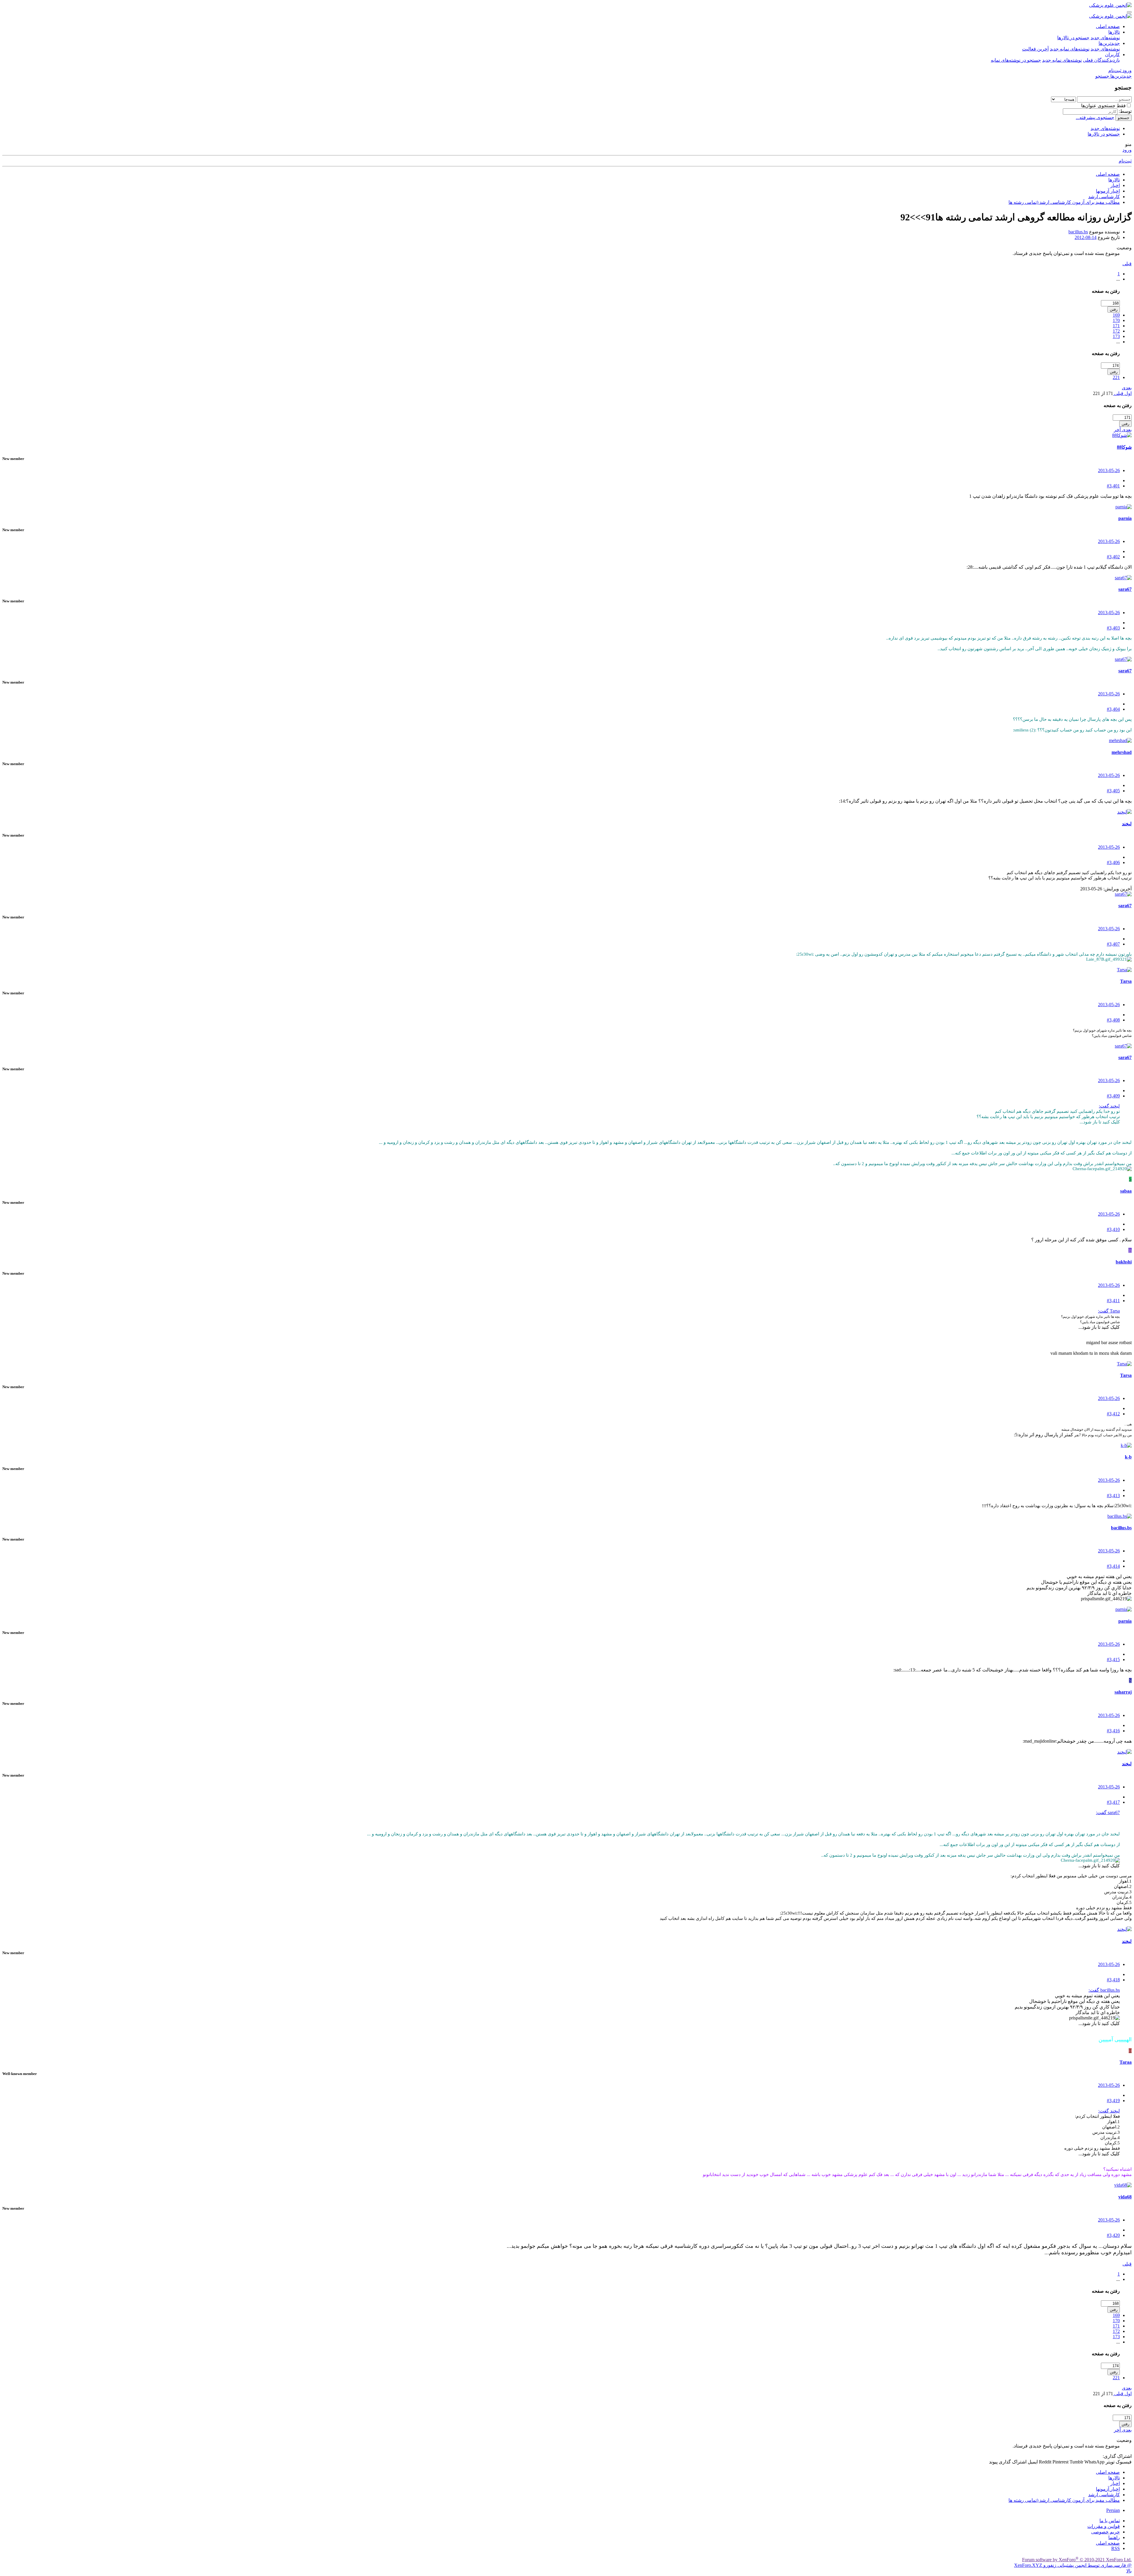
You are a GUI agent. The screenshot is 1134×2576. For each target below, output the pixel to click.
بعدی (1127, 388)
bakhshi (1124, 1262)
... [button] (1118, 279)
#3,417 (1113, 1802)
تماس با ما (1110, 2521)
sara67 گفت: (1108, 1813)
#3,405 (1113, 791)
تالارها (1114, 32)
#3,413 (1113, 1496)
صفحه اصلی (1108, 26)
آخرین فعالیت (1035, 49)
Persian (1113, 2510)
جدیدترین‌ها (1109, 43)
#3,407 (1113, 944)
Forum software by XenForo (1077, 2560)
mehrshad (1122, 752)
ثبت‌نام (1125, 161)
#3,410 (1113, 1229)
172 (1116, 331)
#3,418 (1113, 1980)
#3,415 (1113, 1659)
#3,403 (1113, 628)
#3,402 (1113, 557)
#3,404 (1113, 709)
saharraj (1123, 1692)
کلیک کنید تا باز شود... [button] (1100, 1122)
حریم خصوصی (1106, 2532)
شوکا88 (1124, 447)
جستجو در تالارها (1073, 38)
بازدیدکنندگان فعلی (1101, 60)
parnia (1125, 518)
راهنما (1114, 2537)
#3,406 (1113, 862)
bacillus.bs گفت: (1104, 1990)
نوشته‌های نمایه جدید (1070, 49)
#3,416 (1113, 1731)
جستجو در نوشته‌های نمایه (1016, 60)
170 (1116, 320)
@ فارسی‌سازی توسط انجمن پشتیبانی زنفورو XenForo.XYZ (1073, 2565)
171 (1116, 326)
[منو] (1129, 12)
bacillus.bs (1078, 232)
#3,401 (1113, 486)
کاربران (1112, 55)
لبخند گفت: (1109, 1106)
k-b (1128, 1457)
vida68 (1125, 2197)
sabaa (1126, 1191)
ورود (1127, 150)
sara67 (1125, 589)
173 (1116, 336)
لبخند (1127, 824)
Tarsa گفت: (1109, 1311)
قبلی (1127, 264)
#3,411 (1113, 1301)
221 (1116, 377)
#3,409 (1113, 1096)
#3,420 (1113, 2235)
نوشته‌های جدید (1105, 38)
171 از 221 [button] (1103, 393)
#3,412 (1113, 1414)
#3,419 (1113, 2101)
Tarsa (1126, 981)
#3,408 (1113, 1020)
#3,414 (1113, 1566)
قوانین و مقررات (1104, 2526)
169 (1116, 315)
